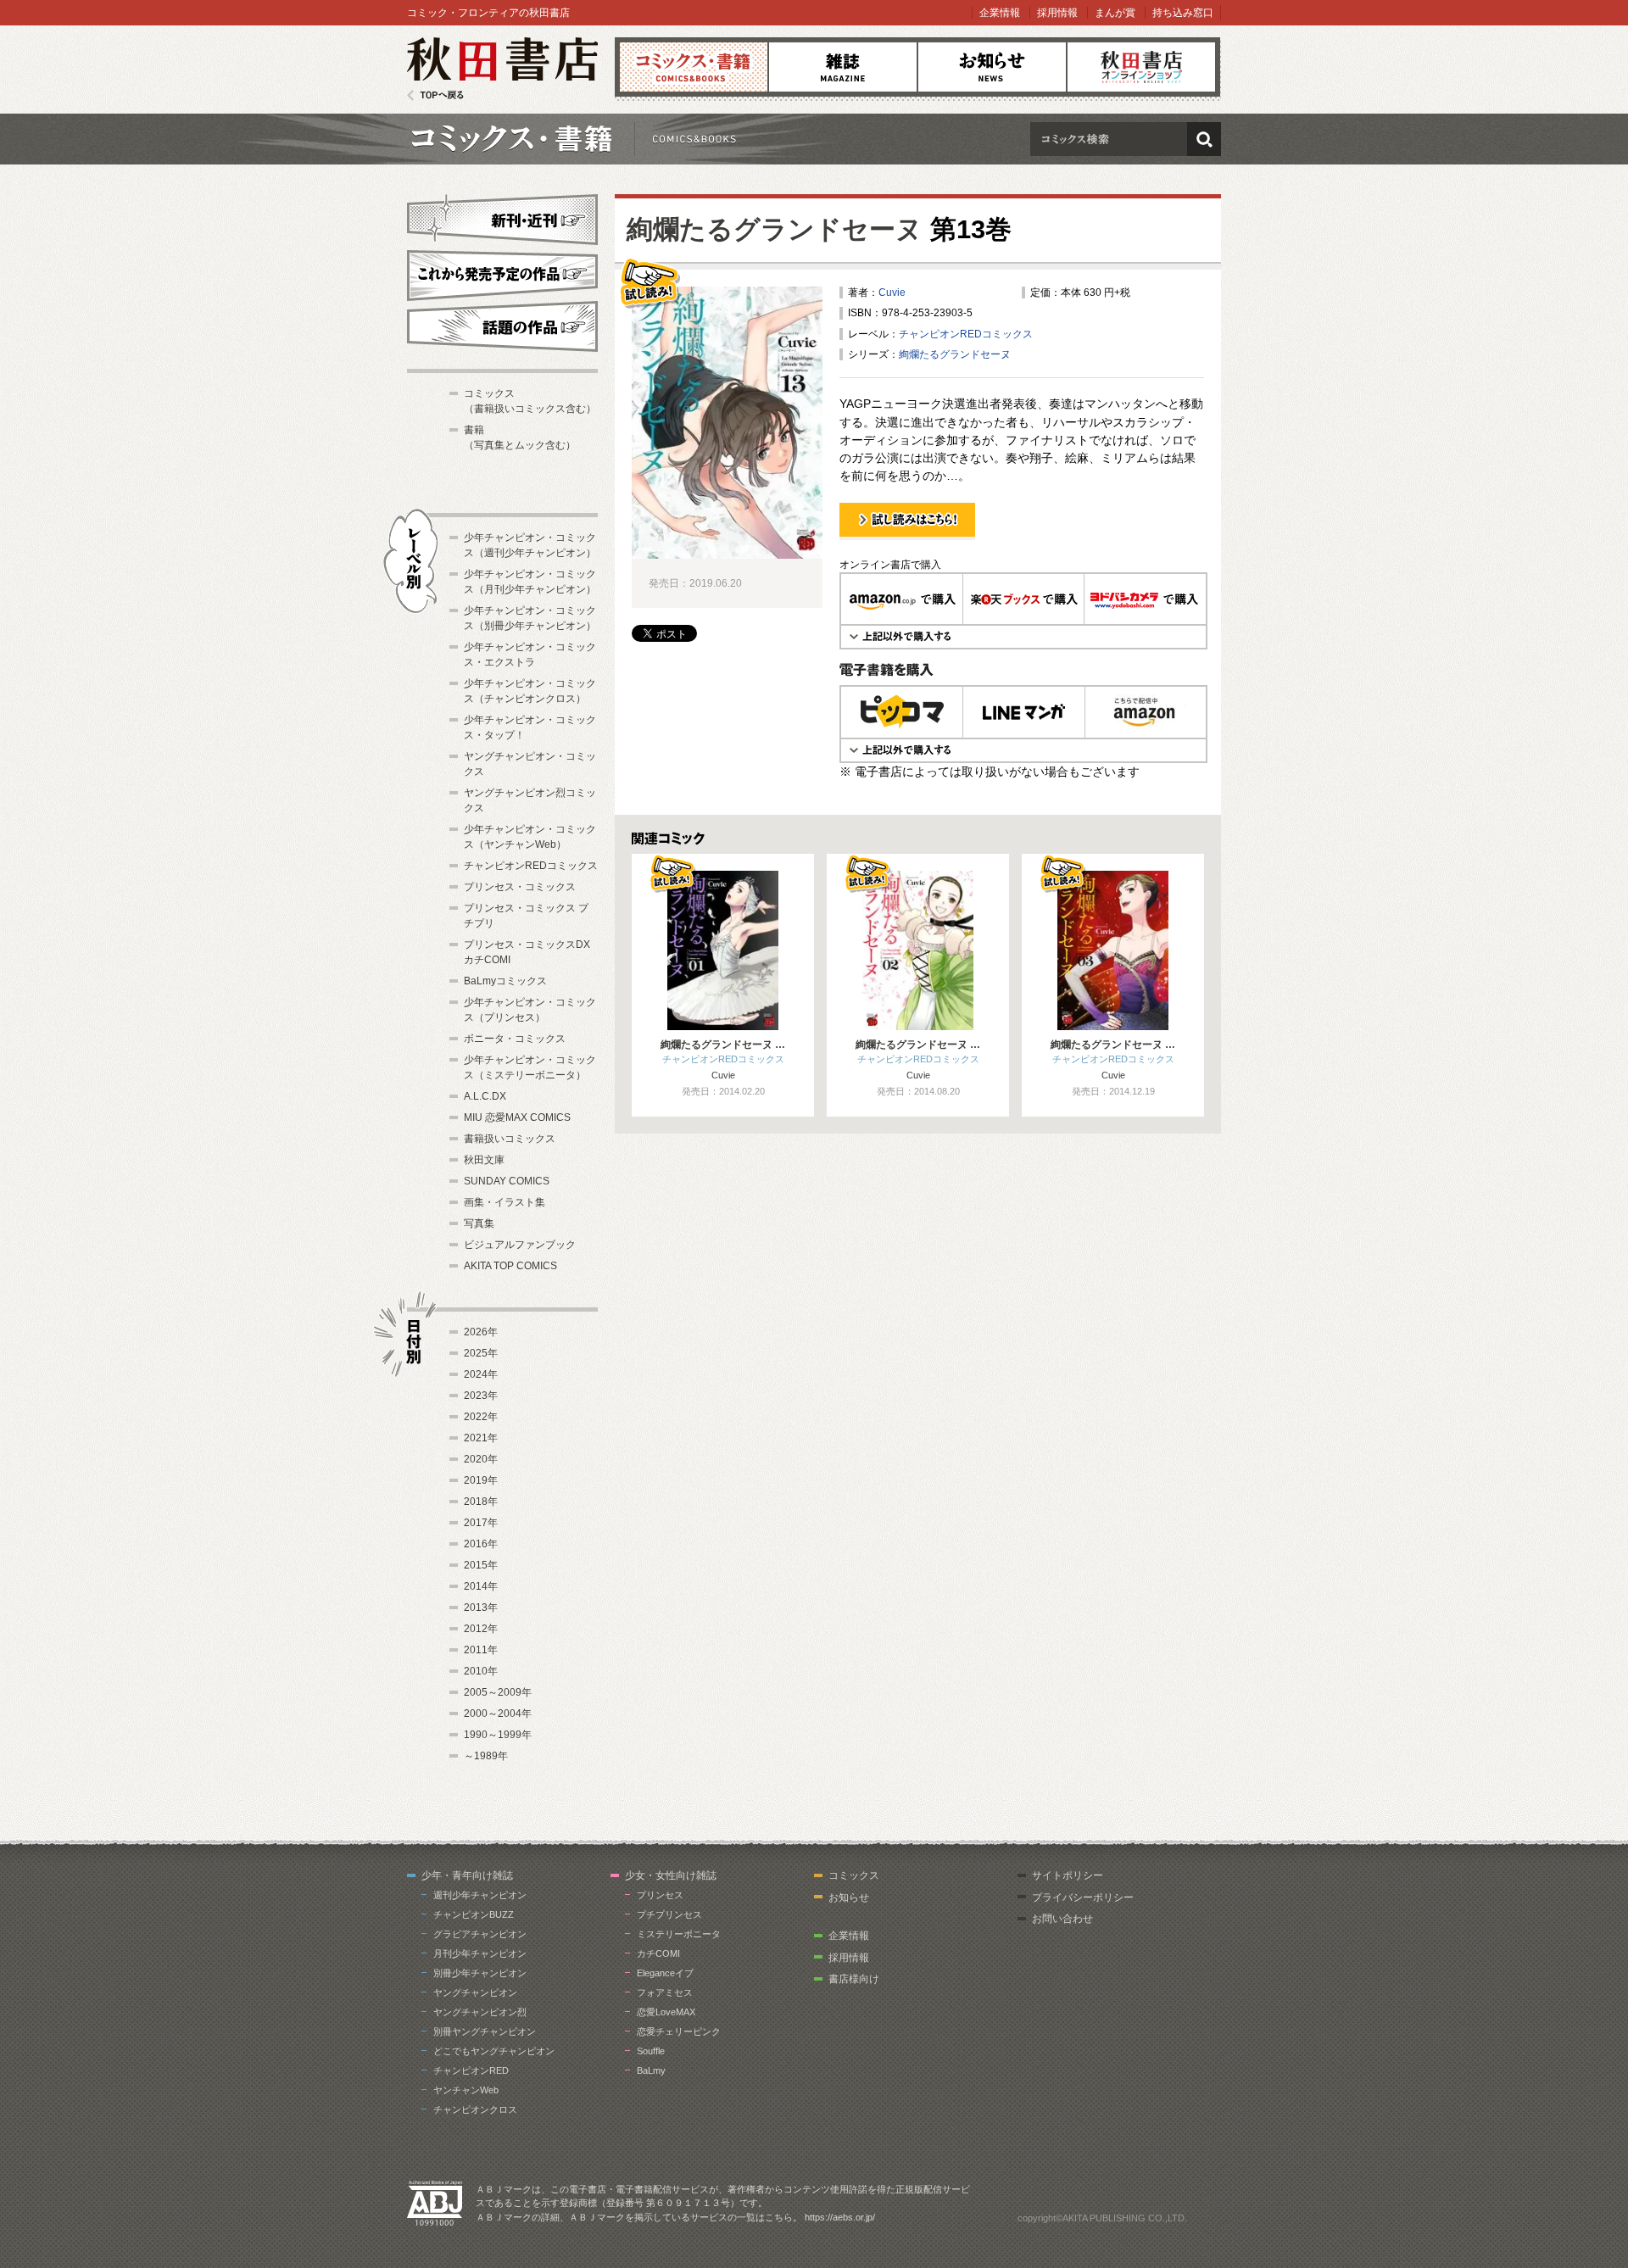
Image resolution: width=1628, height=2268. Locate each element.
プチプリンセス (669, 1914)
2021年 (481, 1438)
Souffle (651, 2051)
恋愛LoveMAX (666, 2012)
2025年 (481, 1353)
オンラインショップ (1141, 67)
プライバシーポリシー (1083, 1897)
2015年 (481, 1565)
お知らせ (992, 67)
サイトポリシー (1068, 1875)
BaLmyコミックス (505, 981)
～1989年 (486, 1756)
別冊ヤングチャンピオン (485, 2031)
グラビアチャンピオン (480, 1934)
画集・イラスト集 (505, 1202)
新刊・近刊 (502, 217)
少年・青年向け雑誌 (467, 1875)
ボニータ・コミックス (515, 1039)
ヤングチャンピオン (475, 1992)
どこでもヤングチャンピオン (494, 2051)
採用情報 (1057, 13)
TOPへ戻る (435, 95)
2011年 (481, 1650)
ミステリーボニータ (679, 1934)
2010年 (481, 1671)
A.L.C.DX (485, 1096)
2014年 (481, 1586)
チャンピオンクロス (475, 2109)
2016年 (481, 1544)
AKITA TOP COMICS (510, 1266)
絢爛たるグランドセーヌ (775, 229)
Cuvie (892, 293)
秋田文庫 (484, 1160)
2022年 (481, 1417)
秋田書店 (502, 69)
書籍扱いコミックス (510, 1139)
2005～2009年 (498, 1692)
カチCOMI (658, 1953)
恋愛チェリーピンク (679, 2031)
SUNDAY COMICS (507, 1181)
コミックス (694, 67)
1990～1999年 (498, 1735)
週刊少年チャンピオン (480, 1895)
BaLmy (651, 2070)
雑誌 (843, 67)
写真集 (479, 1223)
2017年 (481, 1523)
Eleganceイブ (665, 1973)
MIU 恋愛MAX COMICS (517, 1117)
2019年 (481, 1480)
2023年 (481, 1396)
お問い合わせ (1062, 1919)
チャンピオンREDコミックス (966, 334)
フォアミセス (665, 1992)
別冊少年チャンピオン (480, 1973)
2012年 (481, 1629)
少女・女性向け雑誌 (671, 1875)
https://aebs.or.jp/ (840, 2217)
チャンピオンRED (471, 2070)
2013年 (481, 1608)
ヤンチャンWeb (466, 2090)
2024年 (481, 1374)
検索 (1204, 139)
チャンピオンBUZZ (474, 1914)
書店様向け (854, 1979)
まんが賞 (1115, 13)
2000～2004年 (498, 1714)
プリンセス (660, 1895)
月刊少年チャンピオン (480, 1953)
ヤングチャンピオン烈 (480, 2012)
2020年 (481, 1459)
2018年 (481, 1502)
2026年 (481, 1332)
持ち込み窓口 (1183, 13)
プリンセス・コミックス (520, 887)
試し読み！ (865, 539)
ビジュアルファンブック (520, 1245)
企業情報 (1000, 13)
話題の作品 (502, 326)
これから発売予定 (502, 273)
